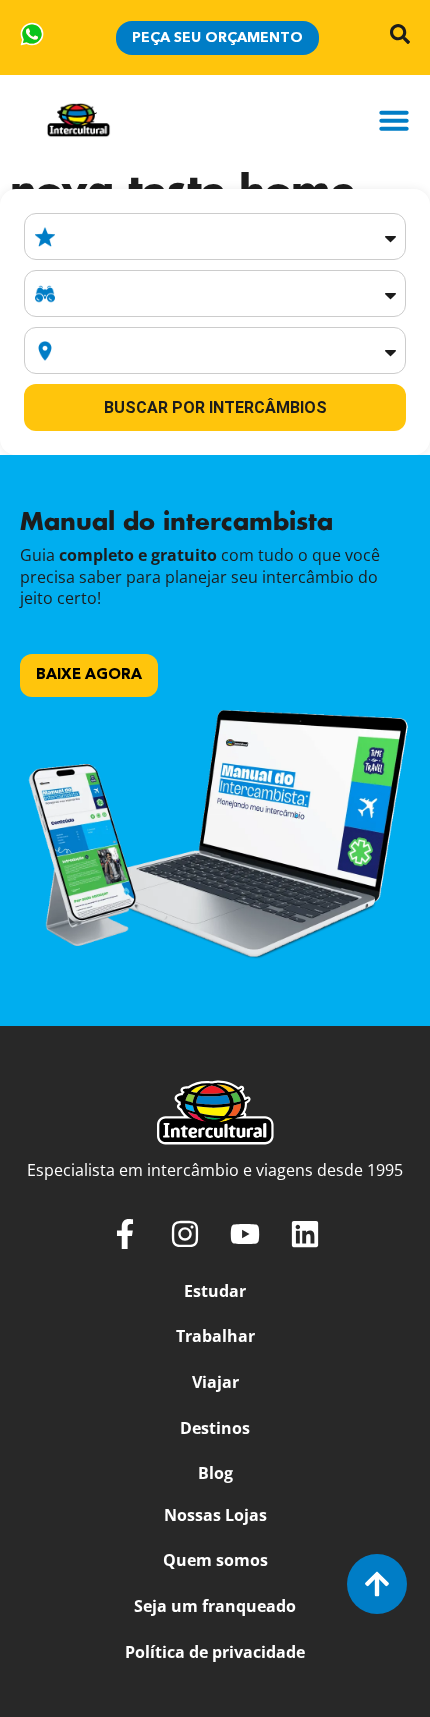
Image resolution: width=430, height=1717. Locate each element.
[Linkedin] (305, 1234)
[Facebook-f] (125, 1234)
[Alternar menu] (394, 120)
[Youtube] (245, 1234)
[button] (89, 675)
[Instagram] (185, 1234)
